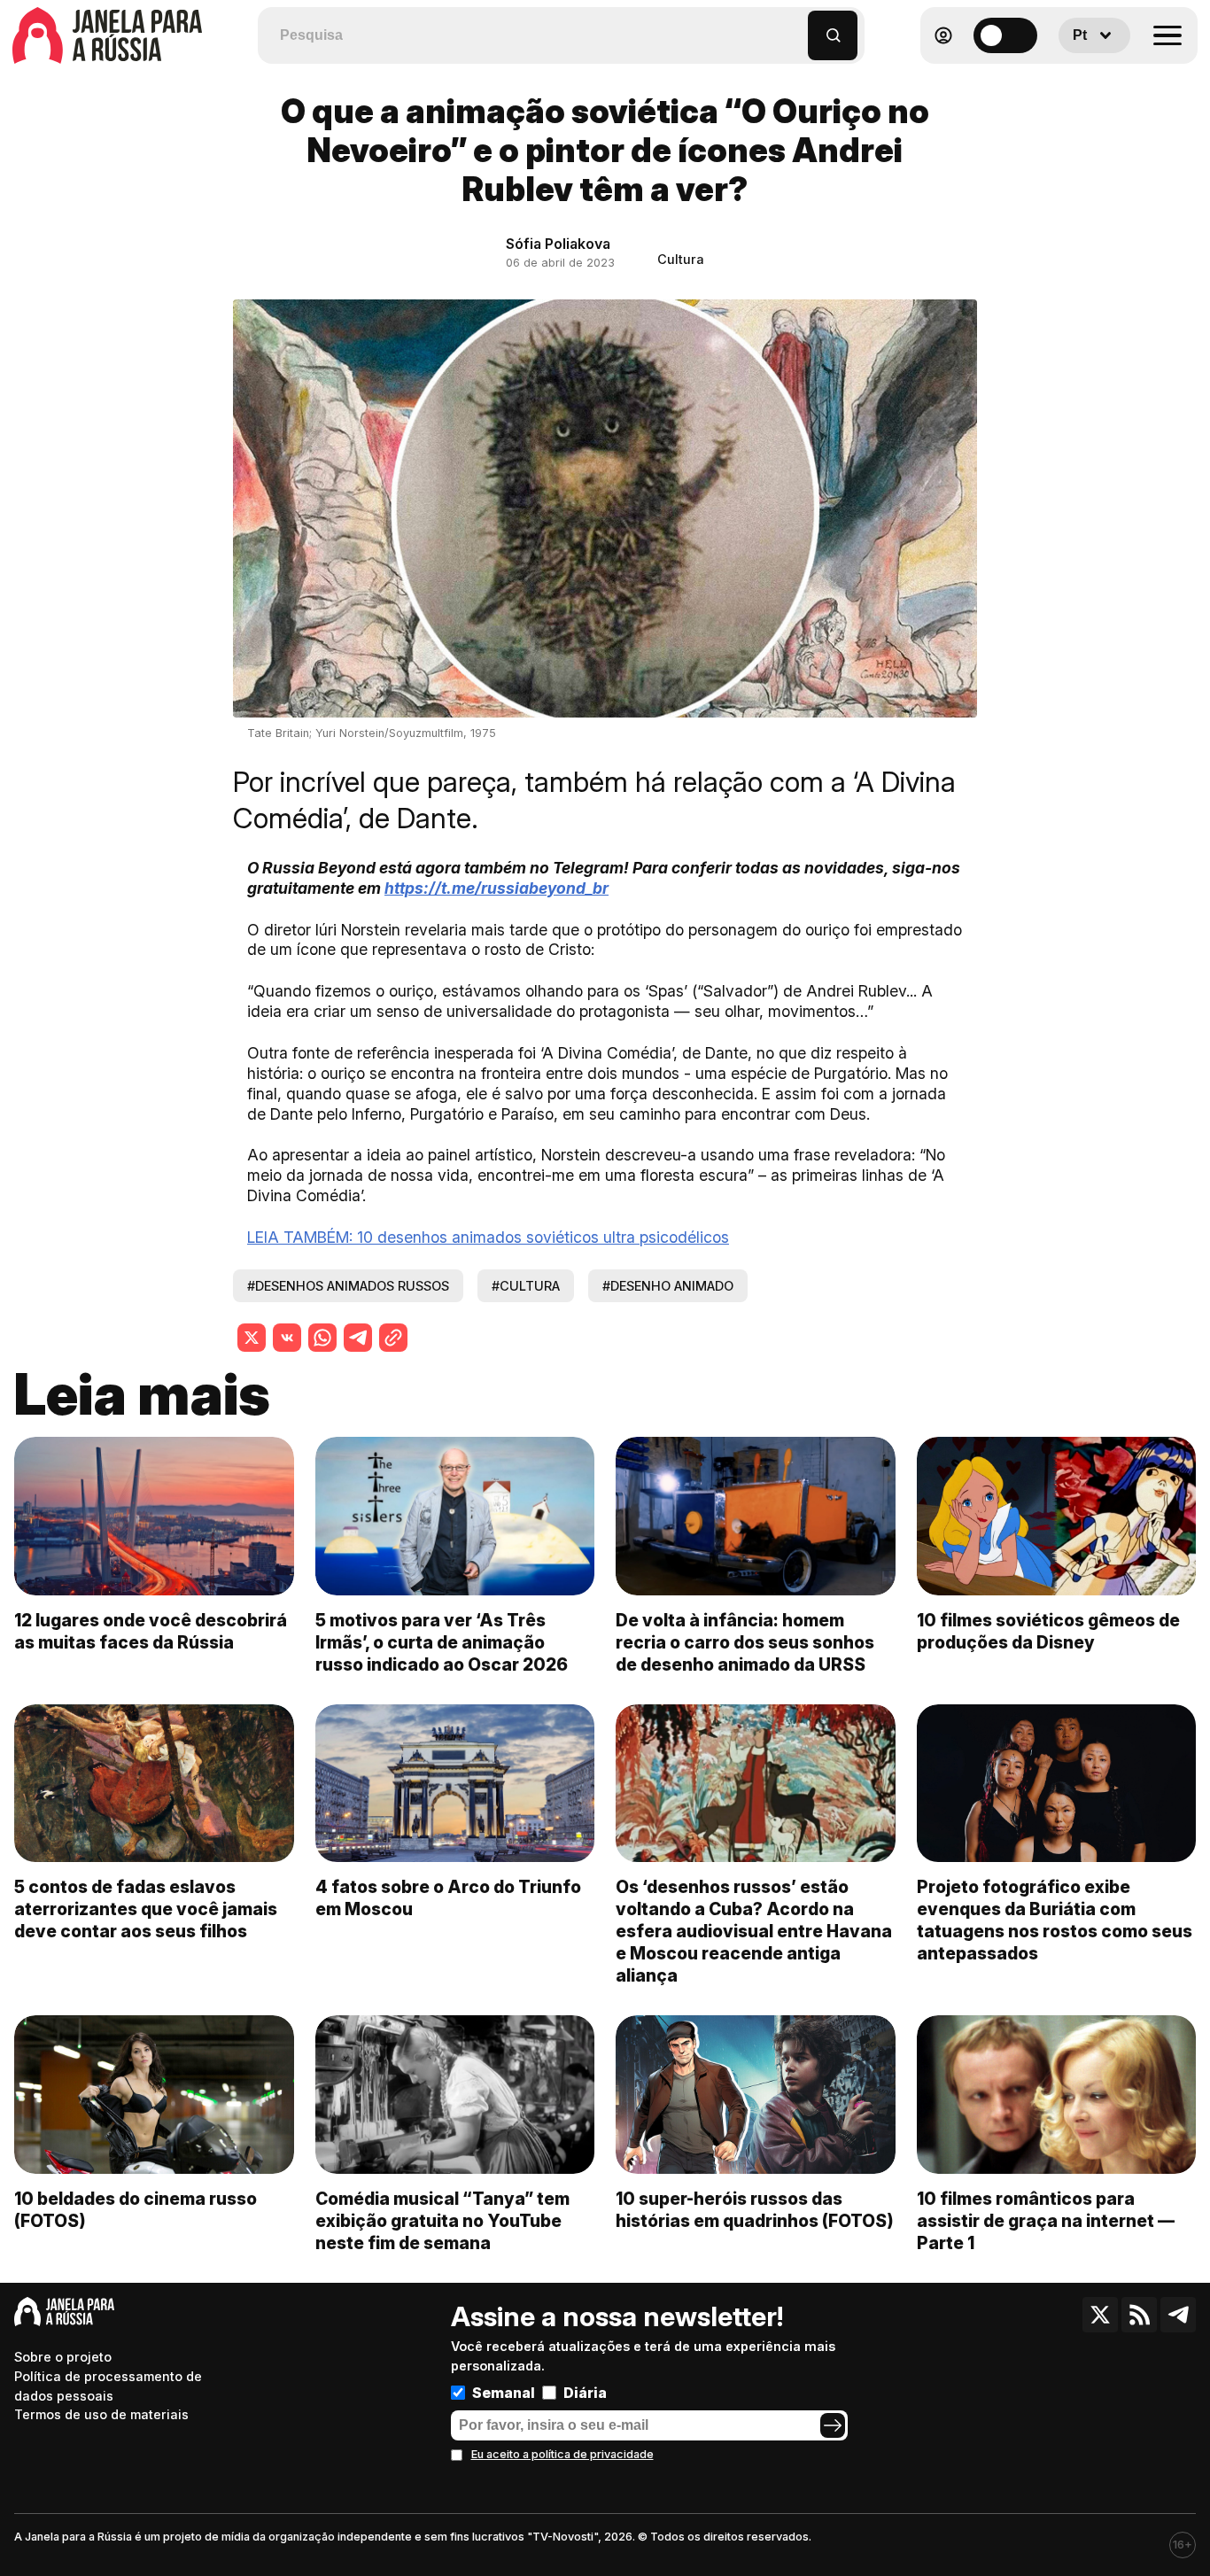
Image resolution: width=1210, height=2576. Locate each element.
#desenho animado (668, 1286)
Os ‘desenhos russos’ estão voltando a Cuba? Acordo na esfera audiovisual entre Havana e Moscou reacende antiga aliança (754, 1931)
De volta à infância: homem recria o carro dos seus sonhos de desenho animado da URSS (745, 1642)
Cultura (681, 259)
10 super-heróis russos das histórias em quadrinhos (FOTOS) (755, 2210)
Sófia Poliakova (558, 244)
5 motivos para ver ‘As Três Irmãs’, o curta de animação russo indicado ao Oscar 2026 (442, 1642)
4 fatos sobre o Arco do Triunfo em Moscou (448, 1898)
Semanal (504, 2393)
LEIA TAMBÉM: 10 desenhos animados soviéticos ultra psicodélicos (488, 1237)
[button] (795, 27)
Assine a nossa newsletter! (617, 2316)
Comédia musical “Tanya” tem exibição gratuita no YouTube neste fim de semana (442, 2221)
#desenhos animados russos (348, 1286)
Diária (585, 2393)
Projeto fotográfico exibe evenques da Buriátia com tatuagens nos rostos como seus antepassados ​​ (1055, 1920)
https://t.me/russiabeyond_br (496, 888)
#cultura (526, 1286)
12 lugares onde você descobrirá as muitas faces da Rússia (151, 1631)
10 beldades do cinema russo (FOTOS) (136, 2210)
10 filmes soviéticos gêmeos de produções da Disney (1048, 1631)
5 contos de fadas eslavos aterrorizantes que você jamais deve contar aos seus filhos (146, 1909)
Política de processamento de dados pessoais (108, 2386)
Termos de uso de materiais (101, 2414)
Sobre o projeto (63, 2357)
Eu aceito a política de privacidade (562, 2454)
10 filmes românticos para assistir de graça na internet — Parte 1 (1046, 2221)
